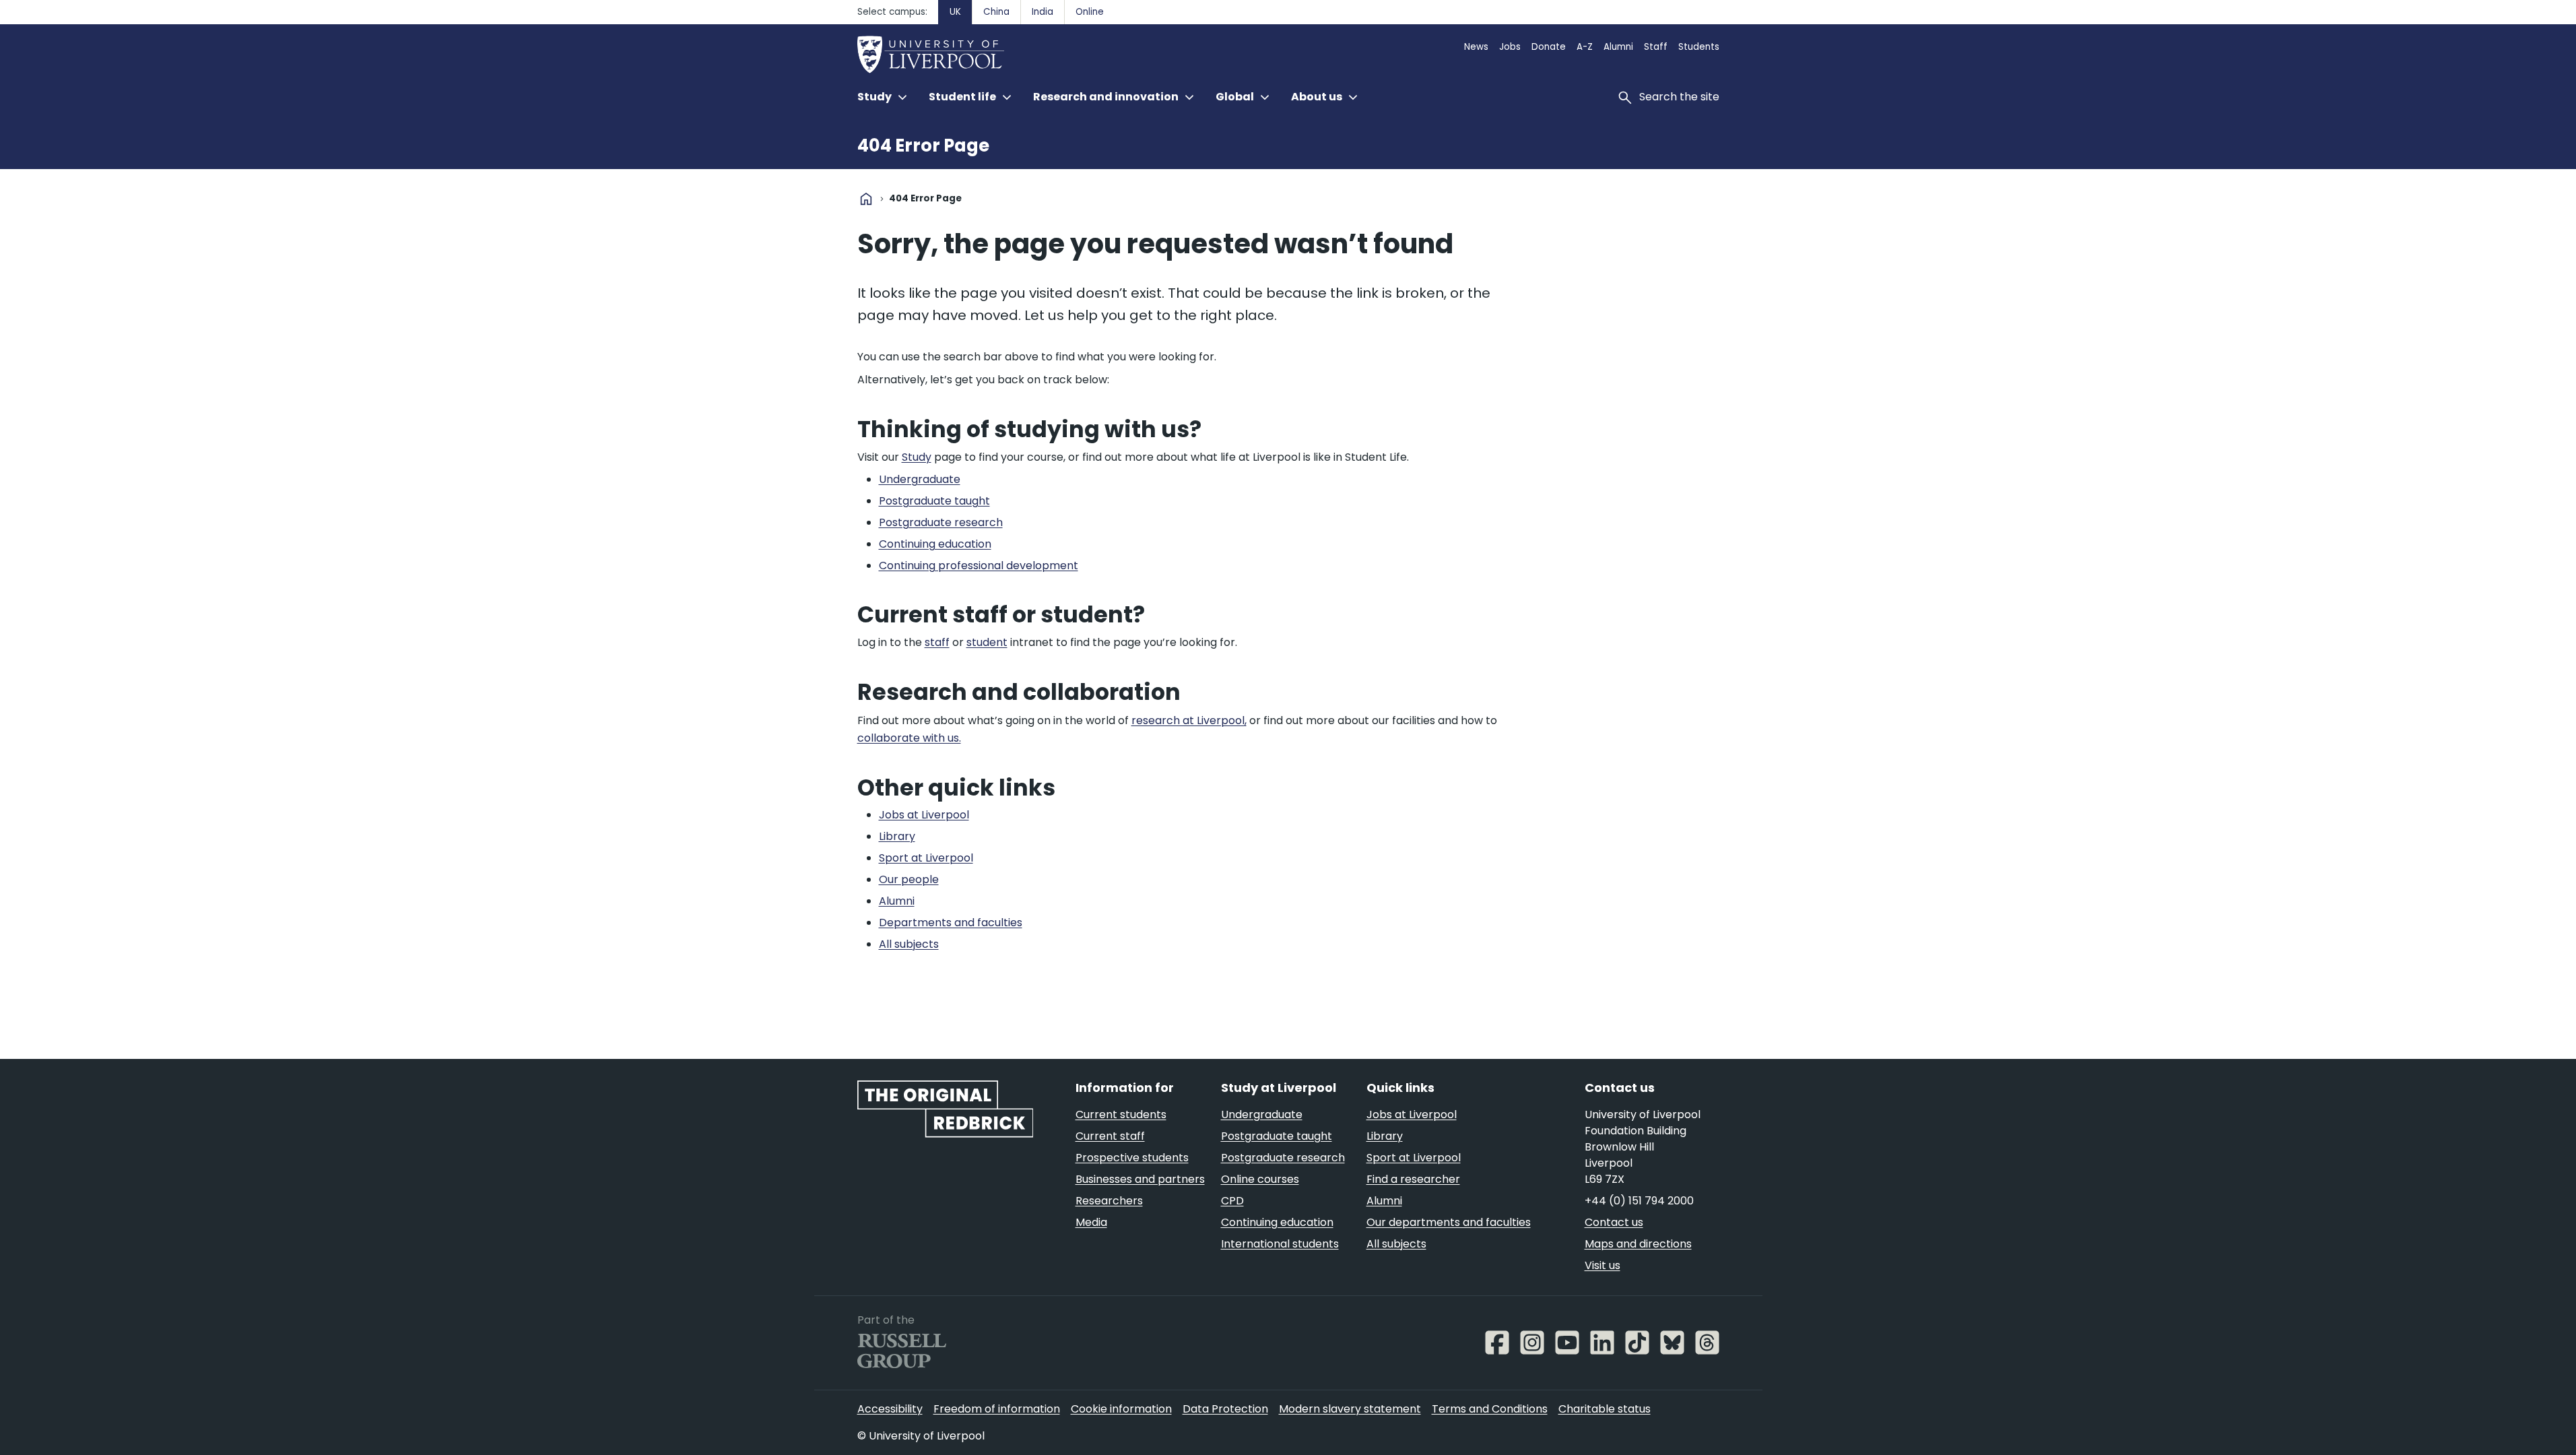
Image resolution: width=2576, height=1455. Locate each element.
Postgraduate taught (1277, 1136)
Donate (1549, 47)
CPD (1232, 1201)
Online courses (1260, 1179)
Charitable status (1605, 1409)
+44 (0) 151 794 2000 (1639, 1201)
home (866, 199)
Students (1699, 47)
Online (1090, 12)
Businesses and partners (1140, 1179)
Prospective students (1132, 1158)
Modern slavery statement (1350, 1409)
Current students (1121, 1114)
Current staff (1110, 1136)
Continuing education (1277, 1222)
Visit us (1603, 1265)
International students (1280, 1244)
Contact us (1614, 1222)
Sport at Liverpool (1414, 1158)
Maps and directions (1638, 1244)
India (1043, 12)
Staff (1656, 47)
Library (1385, 1136)
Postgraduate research (1283, 1158)
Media (1091, 1222)
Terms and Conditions (1490, 1409)
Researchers (1109, 1201)
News (1476, 47)
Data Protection (1225, 1409)
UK (955, 12)
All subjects (1396, 1244)
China (996, 12)
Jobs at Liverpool (1412, 1114)
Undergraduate (1262, 1114)
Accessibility (890, 1409)
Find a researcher (1413, 1179)
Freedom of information (997, 1409)
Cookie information (1121, 1409)
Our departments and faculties (1449, 1222)
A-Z (1585, 47)
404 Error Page (923, 145)
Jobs (1510, 47)
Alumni (1618, 47)
